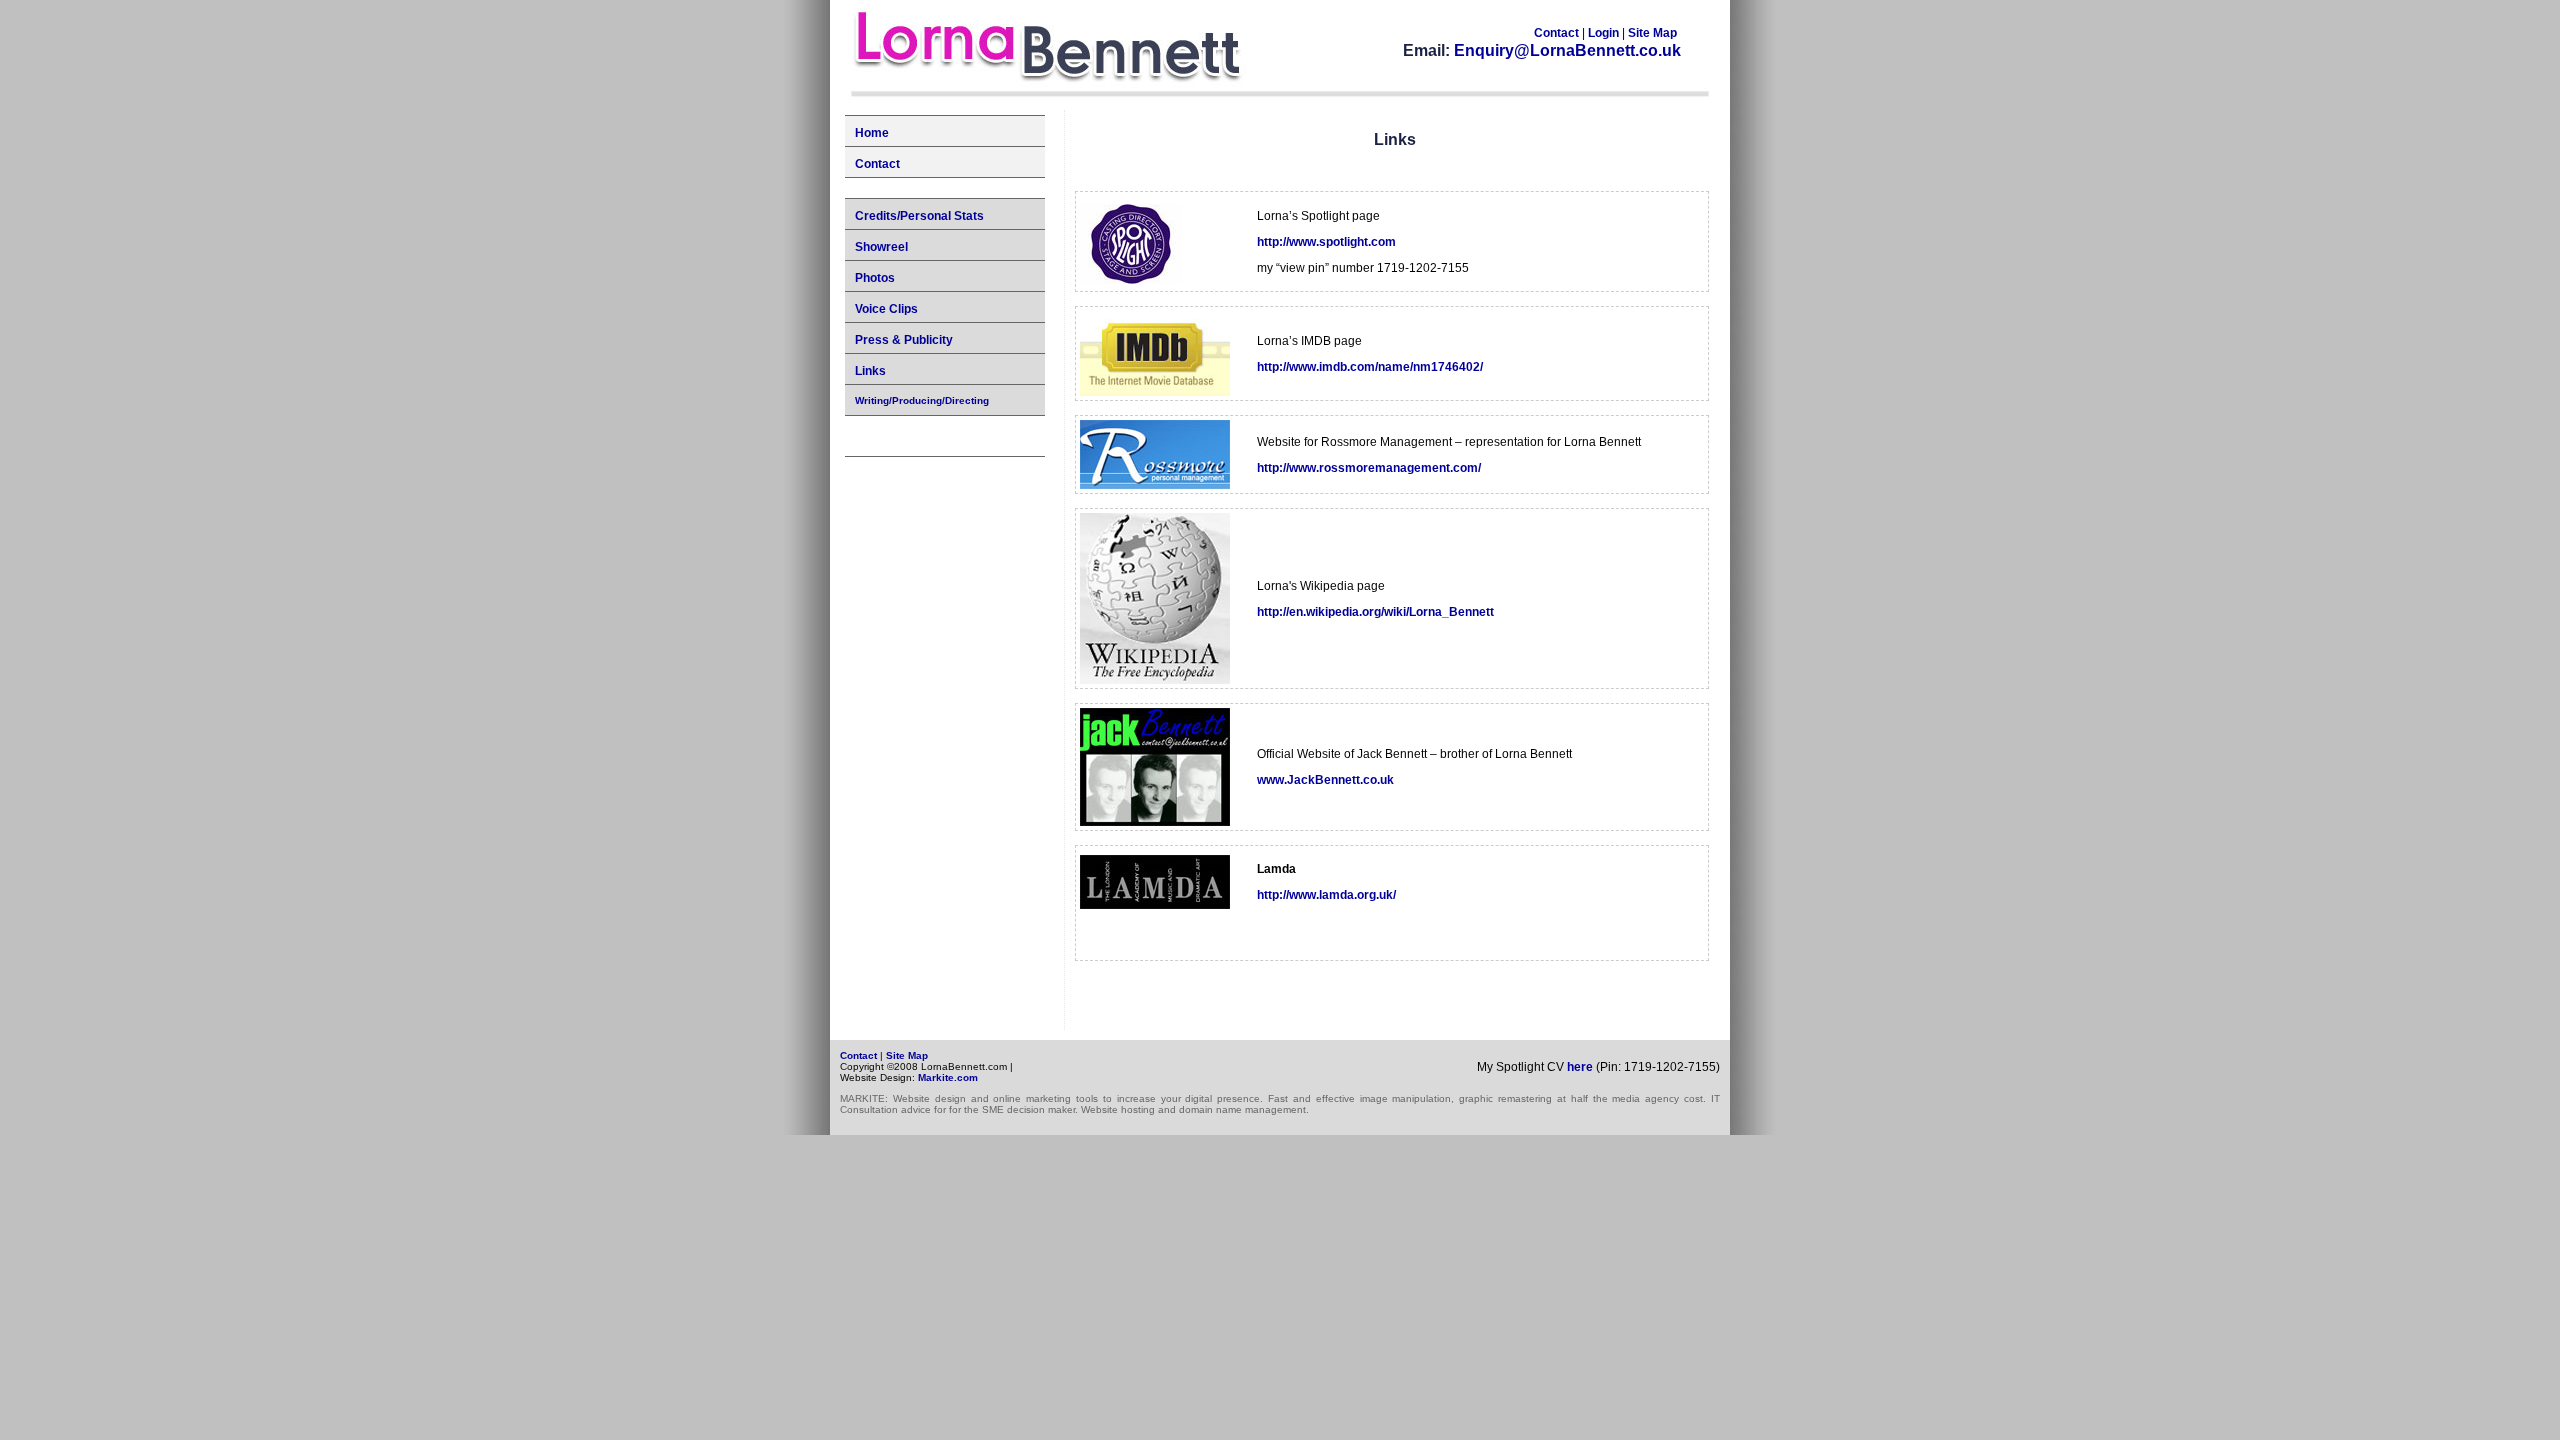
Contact (1556, 33)
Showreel (881, 247)
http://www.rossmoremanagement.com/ (1369, 468)
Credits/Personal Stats (919, 216)
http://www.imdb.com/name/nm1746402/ (1370, 367)
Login (1605, 33)
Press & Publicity (904, 340)
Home (872, 133)
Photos (875, 278)
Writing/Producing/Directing (922, 400)
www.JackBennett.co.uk (1325, 780)
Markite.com (948, 1077)
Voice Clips (886, 309)
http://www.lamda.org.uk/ (1326, 895)
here (1580, 1067)
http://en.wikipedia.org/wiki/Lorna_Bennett (1375, 612)
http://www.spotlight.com (1326, 242)
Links (870, 371)
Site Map (1652, 33)
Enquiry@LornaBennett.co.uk (1567, 50)
